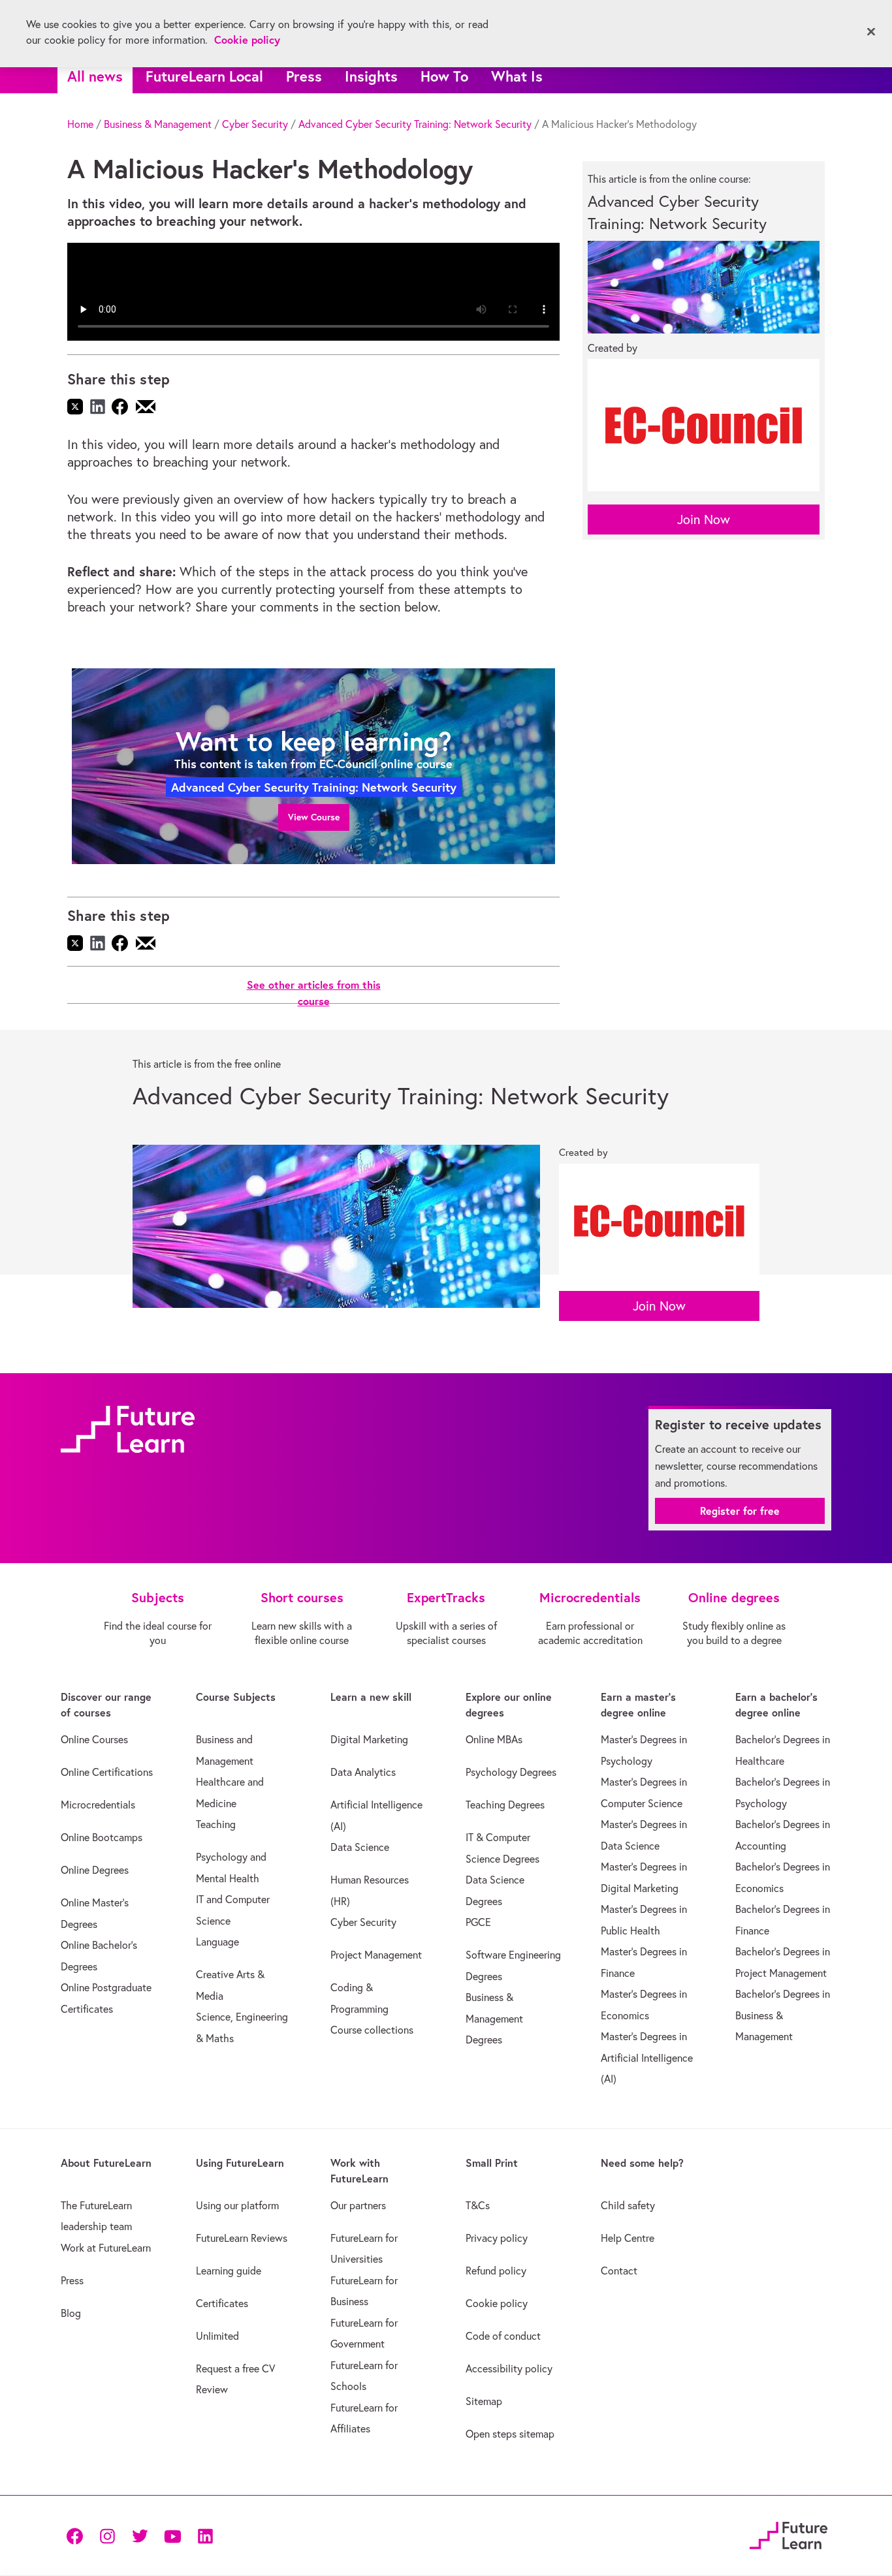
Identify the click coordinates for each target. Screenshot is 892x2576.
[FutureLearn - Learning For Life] (788, 2533)
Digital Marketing (369, 1739)
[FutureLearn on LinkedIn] (205, 2535)
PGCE (478, 1922)
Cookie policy (497, 2303)
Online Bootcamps (102, 1837)
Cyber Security (255, 124)
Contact (619, 2271)
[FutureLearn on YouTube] (172, 2535)
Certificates (222, 2303)
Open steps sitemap (510, 2434)
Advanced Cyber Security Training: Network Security (415, 124)
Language (217, 1942)
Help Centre (628, 2238)
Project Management (376, 1955)
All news (95, 76)
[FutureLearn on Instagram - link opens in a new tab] (107, 2535)
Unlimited (217, 2336)
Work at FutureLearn (106, 2248)
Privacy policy (497, 2238)
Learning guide (229, 2271)
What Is (517, 76)
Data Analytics (363, 1772)
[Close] (871, 32)
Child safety (628, 2205)
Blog (71, 2313)
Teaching (216, 1824)
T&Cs (478, 2205)
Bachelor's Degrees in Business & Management (783, 2015)
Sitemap (484, 2401)
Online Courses (94, 1739)
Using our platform (237, 2205)
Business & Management (158, 124)
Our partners (358, 2205)
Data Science (360, 1847)
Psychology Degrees (511, 1772)
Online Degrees (95, 1870)
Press (304, 76)
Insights (371, 76)
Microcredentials (98, 1805)
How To (444, 76)
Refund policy (496, 2271)
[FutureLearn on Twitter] (140, 2535)
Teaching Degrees (505, 1805)
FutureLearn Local (204, 76)
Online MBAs (494, 1739)
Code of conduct (503, 2336)
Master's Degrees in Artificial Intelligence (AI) (647, 2057)
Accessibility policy (509, 2368)
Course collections (372, 2030)
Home (80, 124)
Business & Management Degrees (494, 2018)
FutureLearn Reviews (242, 2238)
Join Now (704, 519)
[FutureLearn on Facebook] (78, 2535)
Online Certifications (107, 1772)
